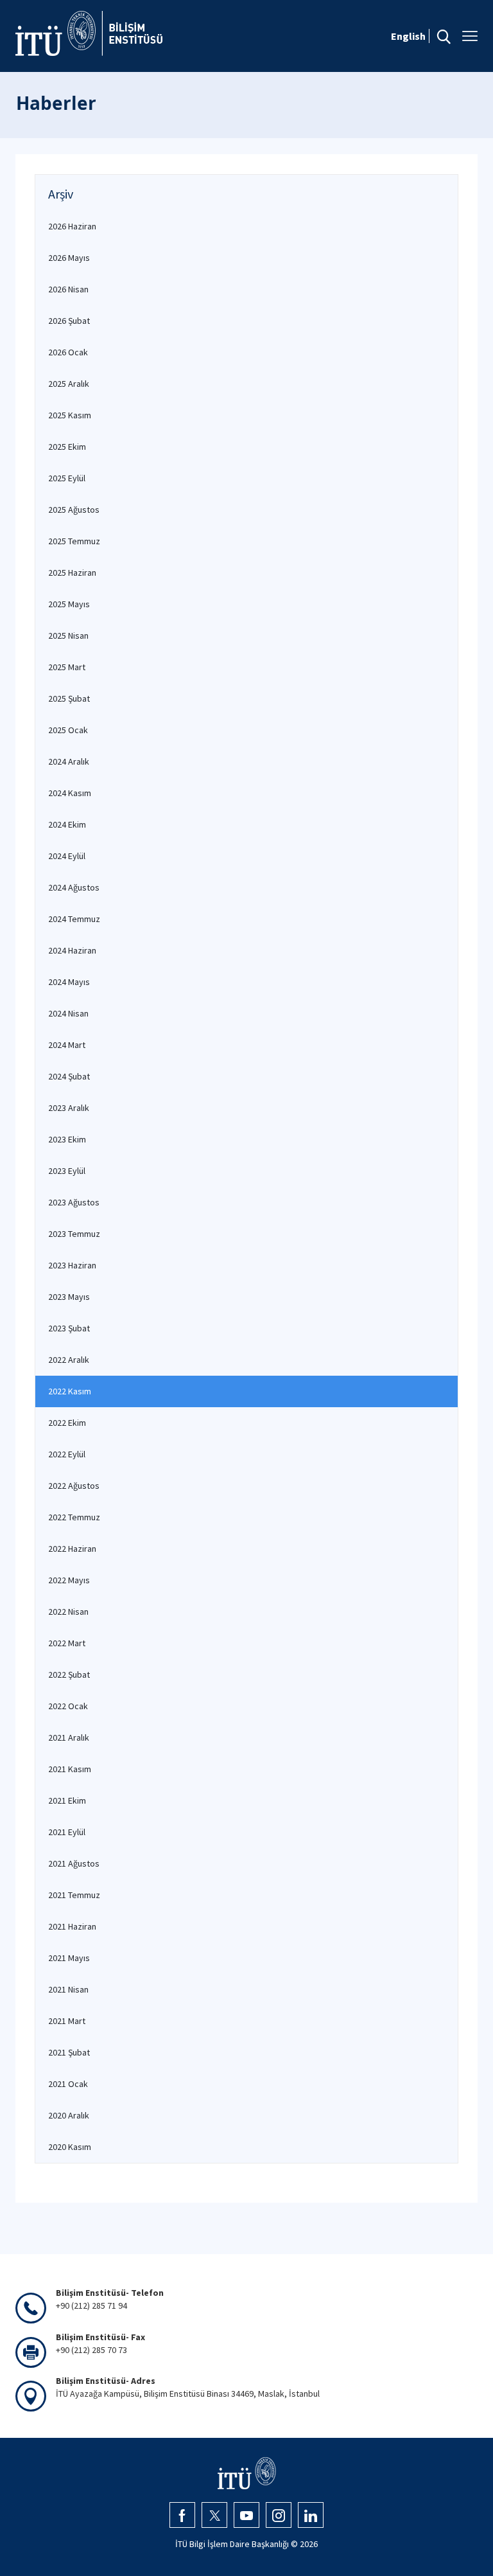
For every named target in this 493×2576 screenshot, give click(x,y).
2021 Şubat (69, 2052)
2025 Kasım (70, 415)
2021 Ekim (67, 1800)
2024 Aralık (69, 761)
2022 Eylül (67, 1454)
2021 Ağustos (74, 1863)
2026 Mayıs (69, 258)
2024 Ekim (67, 824)
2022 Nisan (68, 1612)
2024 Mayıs (69, 982)
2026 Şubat (69, 321)
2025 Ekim (67, 447)
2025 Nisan (68, 635)
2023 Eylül (67, 1171)
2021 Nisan (68, 1989)
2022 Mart (67, 1643)
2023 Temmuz (74, 1234)
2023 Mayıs (69, 1297)
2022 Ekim (67, 1423)
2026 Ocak (68, 352)
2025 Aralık (69, 384)
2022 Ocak (68, 1706)
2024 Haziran (72, 950)
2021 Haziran (72, 1926)
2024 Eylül (67, 856)
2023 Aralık (69, 1108)
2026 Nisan (68, 289)
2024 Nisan (68, 1013)
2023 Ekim (67, 1139)
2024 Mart (67, 1045)
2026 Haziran (72, 226)
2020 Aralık (69, 2115)
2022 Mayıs (69, 1580)
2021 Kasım (70, 1769)
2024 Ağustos (74, 887)
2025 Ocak (68, 730)
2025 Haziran (72, 573)
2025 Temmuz (74, 541)
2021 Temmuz (74, 1895)
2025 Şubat (69, 698)
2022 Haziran (72, 1549)
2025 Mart (67, 667)
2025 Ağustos (74, 510)
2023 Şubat (69, 1328)
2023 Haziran (72, 1265)
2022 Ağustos (74, 1486)
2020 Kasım (70, 2147)
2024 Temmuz (74, 919)
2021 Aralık (69, 1737)
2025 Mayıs (69, 604)
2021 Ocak (68, 2084)
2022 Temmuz (74, 1517)
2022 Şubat (69, 1674)
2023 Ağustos (74, 1202)
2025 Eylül (67, 478)
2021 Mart (67, 2021)
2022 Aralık (69, 1360)
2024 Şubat (69, 1076)
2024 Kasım (70, 793)
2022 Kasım (70, 1391)
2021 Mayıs (69, 1958)
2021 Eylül (67, 1832)
